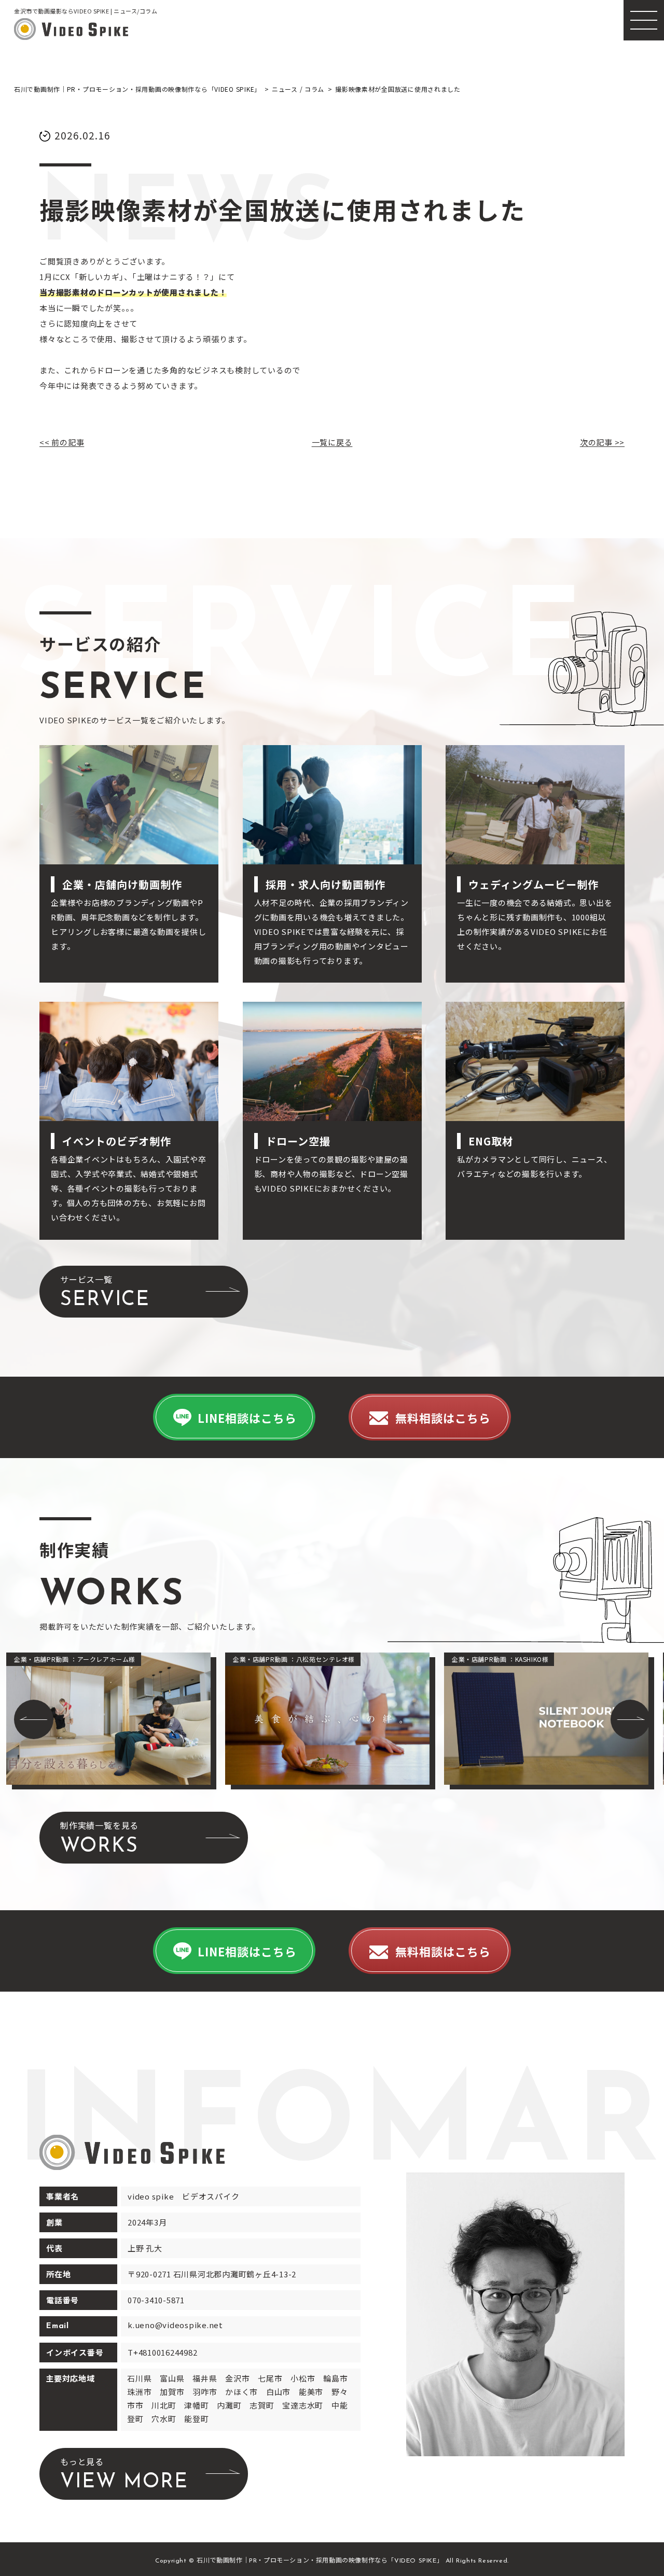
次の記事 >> (602, 442)
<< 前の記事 (62, 442)
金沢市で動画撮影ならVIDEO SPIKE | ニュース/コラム (86, 11)
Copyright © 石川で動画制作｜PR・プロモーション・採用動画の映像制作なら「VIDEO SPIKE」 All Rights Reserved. (332, 2561)
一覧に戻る (332, 442)
